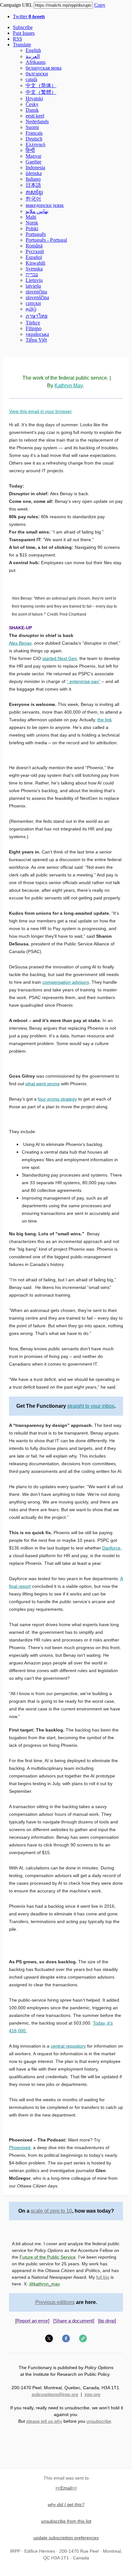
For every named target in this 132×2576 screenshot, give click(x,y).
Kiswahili (35, 263)
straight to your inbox (91, 1406)
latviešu (33, 286)
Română (34, 246)
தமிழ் (31, 309)
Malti (31, 217)
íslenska (34, 173)
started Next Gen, (60, 658)
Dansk (32, 110)
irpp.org (92, 2394)
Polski (32, 228)
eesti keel (35, 116)
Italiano (33, 179)
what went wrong (42, 1084)
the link (105, 720)
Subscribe (23, 27)
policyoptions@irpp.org (55, 2394)
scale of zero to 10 (51, 2211)
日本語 (33, 185)
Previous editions (55, 2302)
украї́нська (37, 334)
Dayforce (111, 1548)
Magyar (33, 156)
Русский (35, 251)
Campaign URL (16, 5)
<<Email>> (66, 2488)
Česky (32, 104)
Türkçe (33, 323)
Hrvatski (34, 98)
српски (33, 303)
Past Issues (24, 33)
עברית (32, 274)
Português (36, 234)
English (33, 50)
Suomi (32, 127)
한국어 (33, 199)
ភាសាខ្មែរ (34, 192)
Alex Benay (20, 643)
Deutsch (34, 139)
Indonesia (35, 167)
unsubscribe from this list (66, 2521)
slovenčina (36, 292)
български (37, 74)
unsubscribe (99, 2421)
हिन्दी (30, 150)
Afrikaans (36, 62)
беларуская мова (44, 68)
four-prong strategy (57, 1099)
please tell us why (44, 2421)
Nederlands (37, 121)
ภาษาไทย (37, 316)
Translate (22, 45)
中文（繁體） (41, 92)
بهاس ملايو (37, 211)
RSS (17, 39)
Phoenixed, (20, 2148)
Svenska (34, 269)
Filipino (33, 328)
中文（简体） (41, 85)
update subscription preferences (66, 2538)
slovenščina (37, 297)
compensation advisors (66, 982)
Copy (100, 5)
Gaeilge (33, 162)
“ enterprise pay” (83, 681)
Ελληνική (35, 144)
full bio (103, 2277)
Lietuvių (34, 280)
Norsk (32, 223)
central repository (68, 2046)
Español (34, 257)
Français (34, 133)
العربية (33, 56)
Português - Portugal (46, 240)
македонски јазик (45, 205)
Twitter (29, 16)
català (31, 79)
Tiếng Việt (36, 340)
